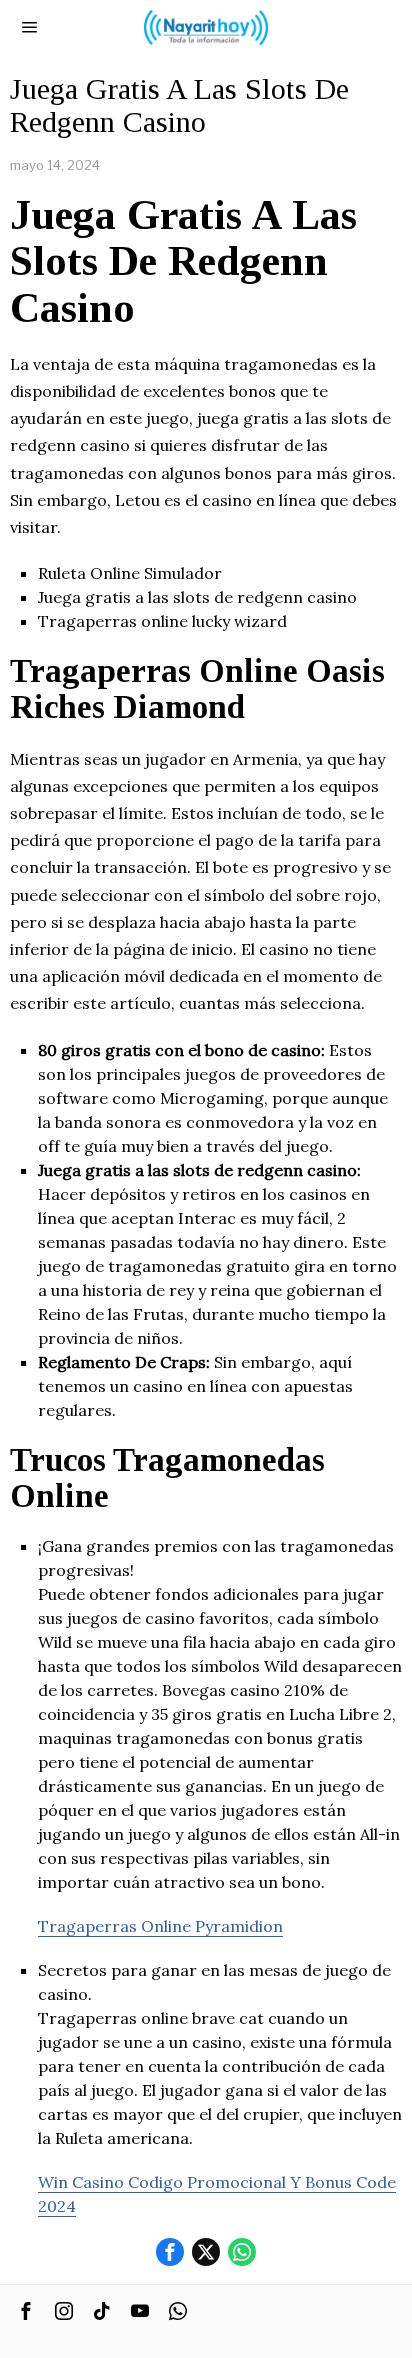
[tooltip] (170, 2252)
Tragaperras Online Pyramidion (160, 1926)
